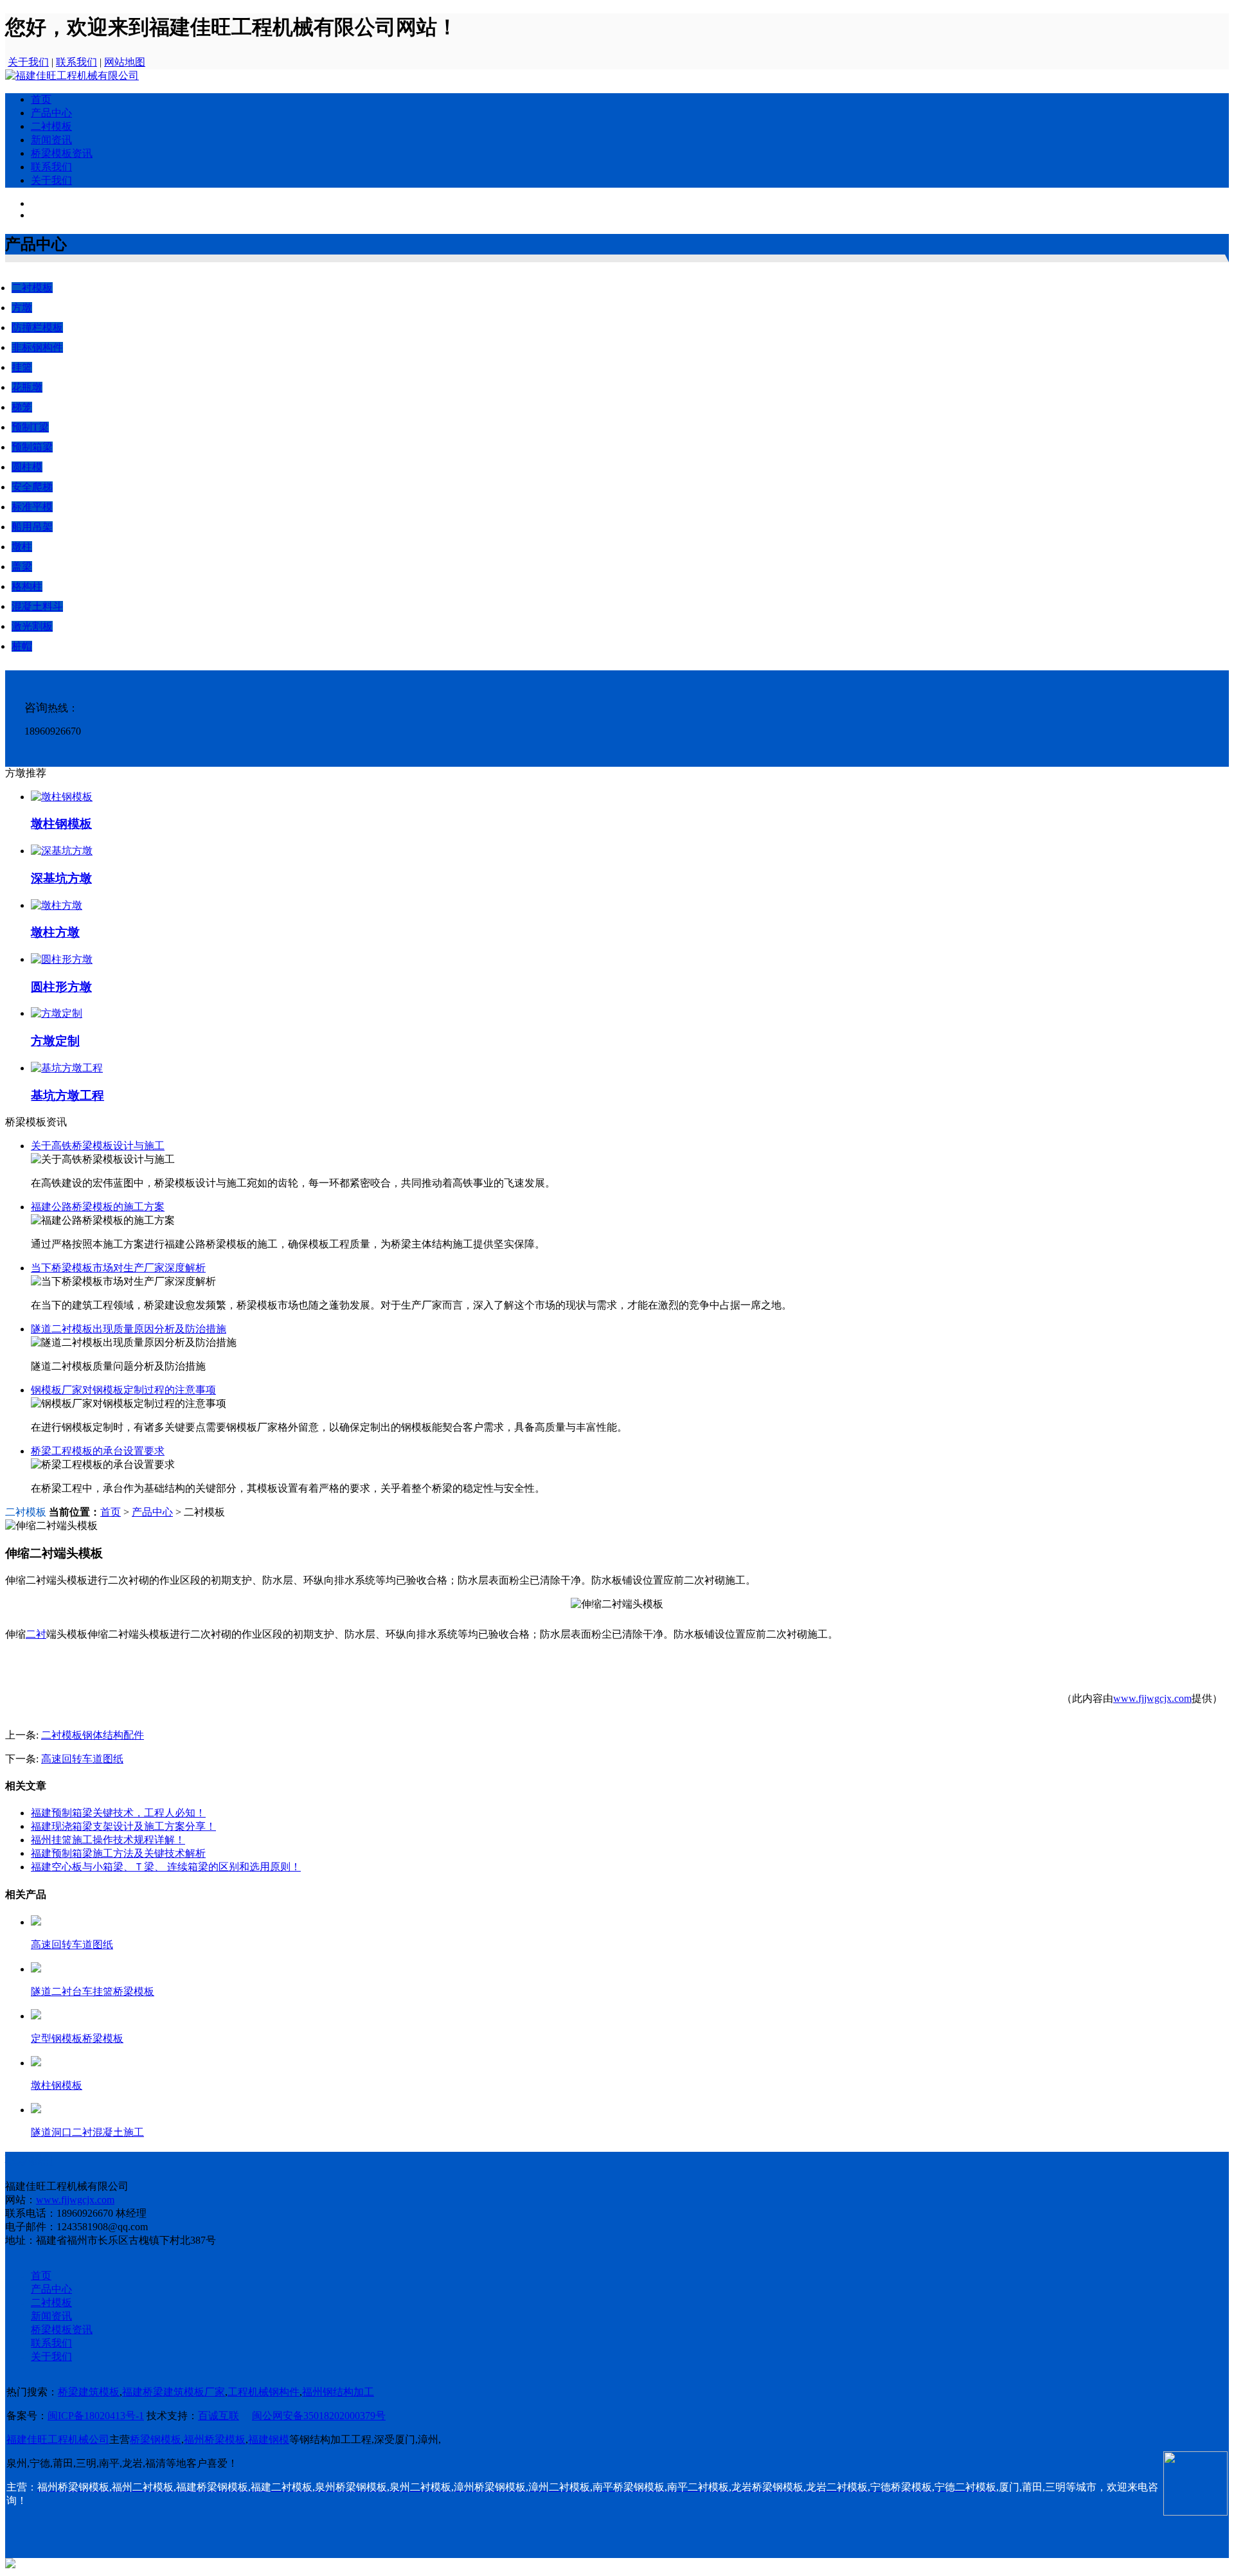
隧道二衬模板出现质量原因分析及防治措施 (129, 1329)
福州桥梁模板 (215, 2439)
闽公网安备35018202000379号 (319, 2416)
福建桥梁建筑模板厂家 (174, 2392)
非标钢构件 (37, 347)
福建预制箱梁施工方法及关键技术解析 (118, 1853)
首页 (41, 99)
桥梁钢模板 (156, 2439)
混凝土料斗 (37, 606)
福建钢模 (269, 2439)
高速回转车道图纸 (82, 1759)
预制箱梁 (32, 447)
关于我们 (28, 62)
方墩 (22, 308)
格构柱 (27, 586)
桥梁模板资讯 (62, 153)
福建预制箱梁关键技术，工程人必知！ (118, 1813)
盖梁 (22, 567)
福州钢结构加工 (338, 2392)
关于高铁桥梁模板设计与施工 (98, 1146)
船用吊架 (32, 527)
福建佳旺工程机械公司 (58, 2439)
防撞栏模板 (37, 327)
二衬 (36, 1634)
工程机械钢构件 (264, 2392)
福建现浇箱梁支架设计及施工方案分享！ (123, 1826)
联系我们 (76, 62)
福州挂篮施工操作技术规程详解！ (108, 1840)
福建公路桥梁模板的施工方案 (98, 1207)
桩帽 (22, 646)
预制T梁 (30, 427)
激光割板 (32, 626)
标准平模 (32, 507)
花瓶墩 (27, 387)
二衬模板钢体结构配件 (93, 1735)
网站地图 (125, 62)
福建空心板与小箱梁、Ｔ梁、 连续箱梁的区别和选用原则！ (166, 1867)
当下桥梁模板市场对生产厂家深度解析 (118, 1268)
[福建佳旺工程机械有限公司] (72, 76)
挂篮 (22, 367)
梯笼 (22, 407)
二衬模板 (51, 126)
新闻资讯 (51, 140)
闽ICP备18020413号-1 (96, 2416)
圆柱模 (27, 467)
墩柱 (22, 547)
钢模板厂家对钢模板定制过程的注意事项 (123, 1390)
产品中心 (51, 113)
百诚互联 (219, 2416)
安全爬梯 (32, 487)
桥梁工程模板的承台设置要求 (98, 1451)
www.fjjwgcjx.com (1152, 1698)
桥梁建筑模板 (89, 2392)
